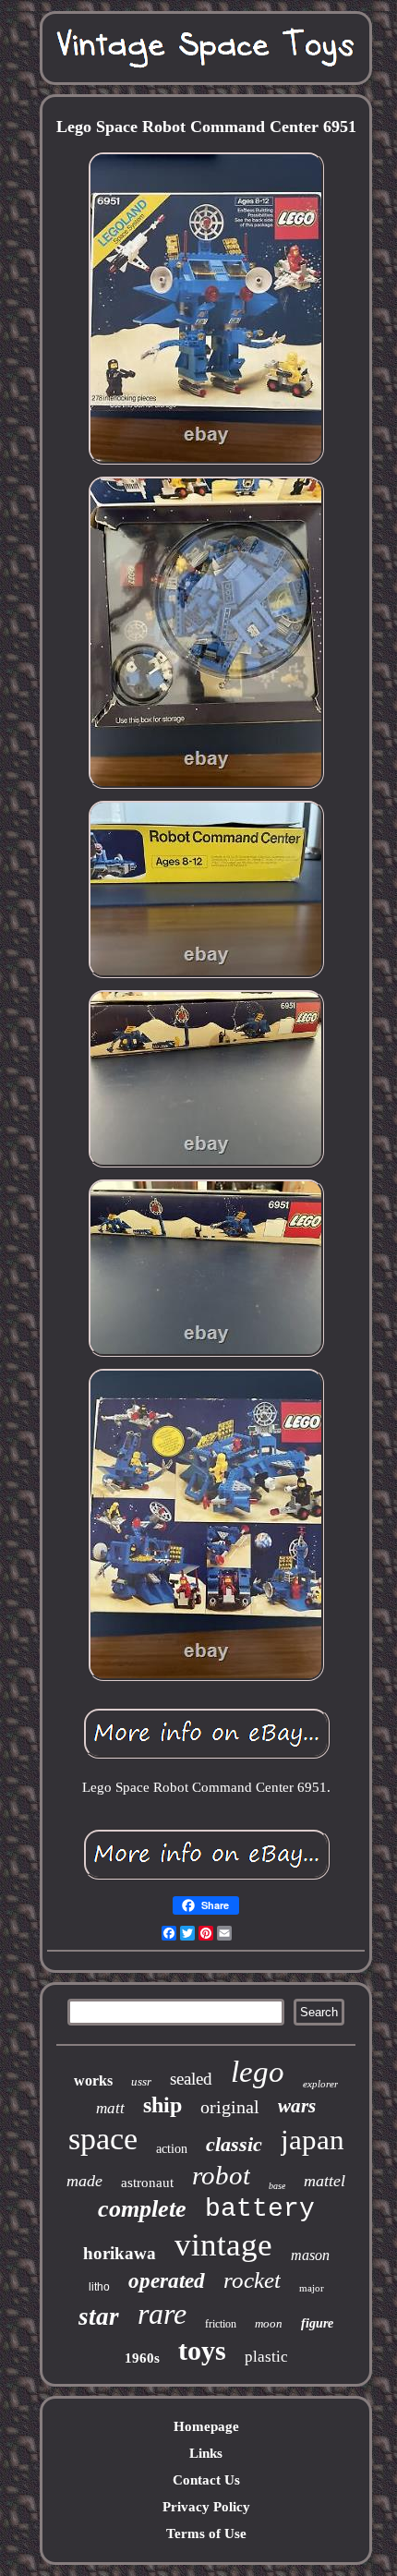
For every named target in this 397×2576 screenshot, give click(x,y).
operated (167, 2281)
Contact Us (206, 2480)
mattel (325, 2181)
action (172, 2149)
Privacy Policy (206, 2507)
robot (221, 2175)
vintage (223, 2245)
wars (297, 2106)
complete (142, 2209)
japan (313, 2140)
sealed (191, 2079)
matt (110, 2108)
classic (234, 2144)
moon (269, 2323)
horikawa (120, 2253)
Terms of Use (206, 2534)
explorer (320, 2084)
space (103, 2139)
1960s (142, 2358)
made (84, 2181)
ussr (141, 2081)
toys (202, 2350)
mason (310, 2255)
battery (260, 2209)
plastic (266, 2357)
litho (99, 2287)
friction (221, 2324)
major (312, 2288)
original (230, 2107)
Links (206, 2453)
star (99, 2316)
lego (258, 2072)
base (277, 2186)
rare (162, 2314)
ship (162, 2105)
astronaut (147, 2183)
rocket (252, 2280)
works (93, 2080)
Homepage (206, 2426)
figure (317, 2323)
